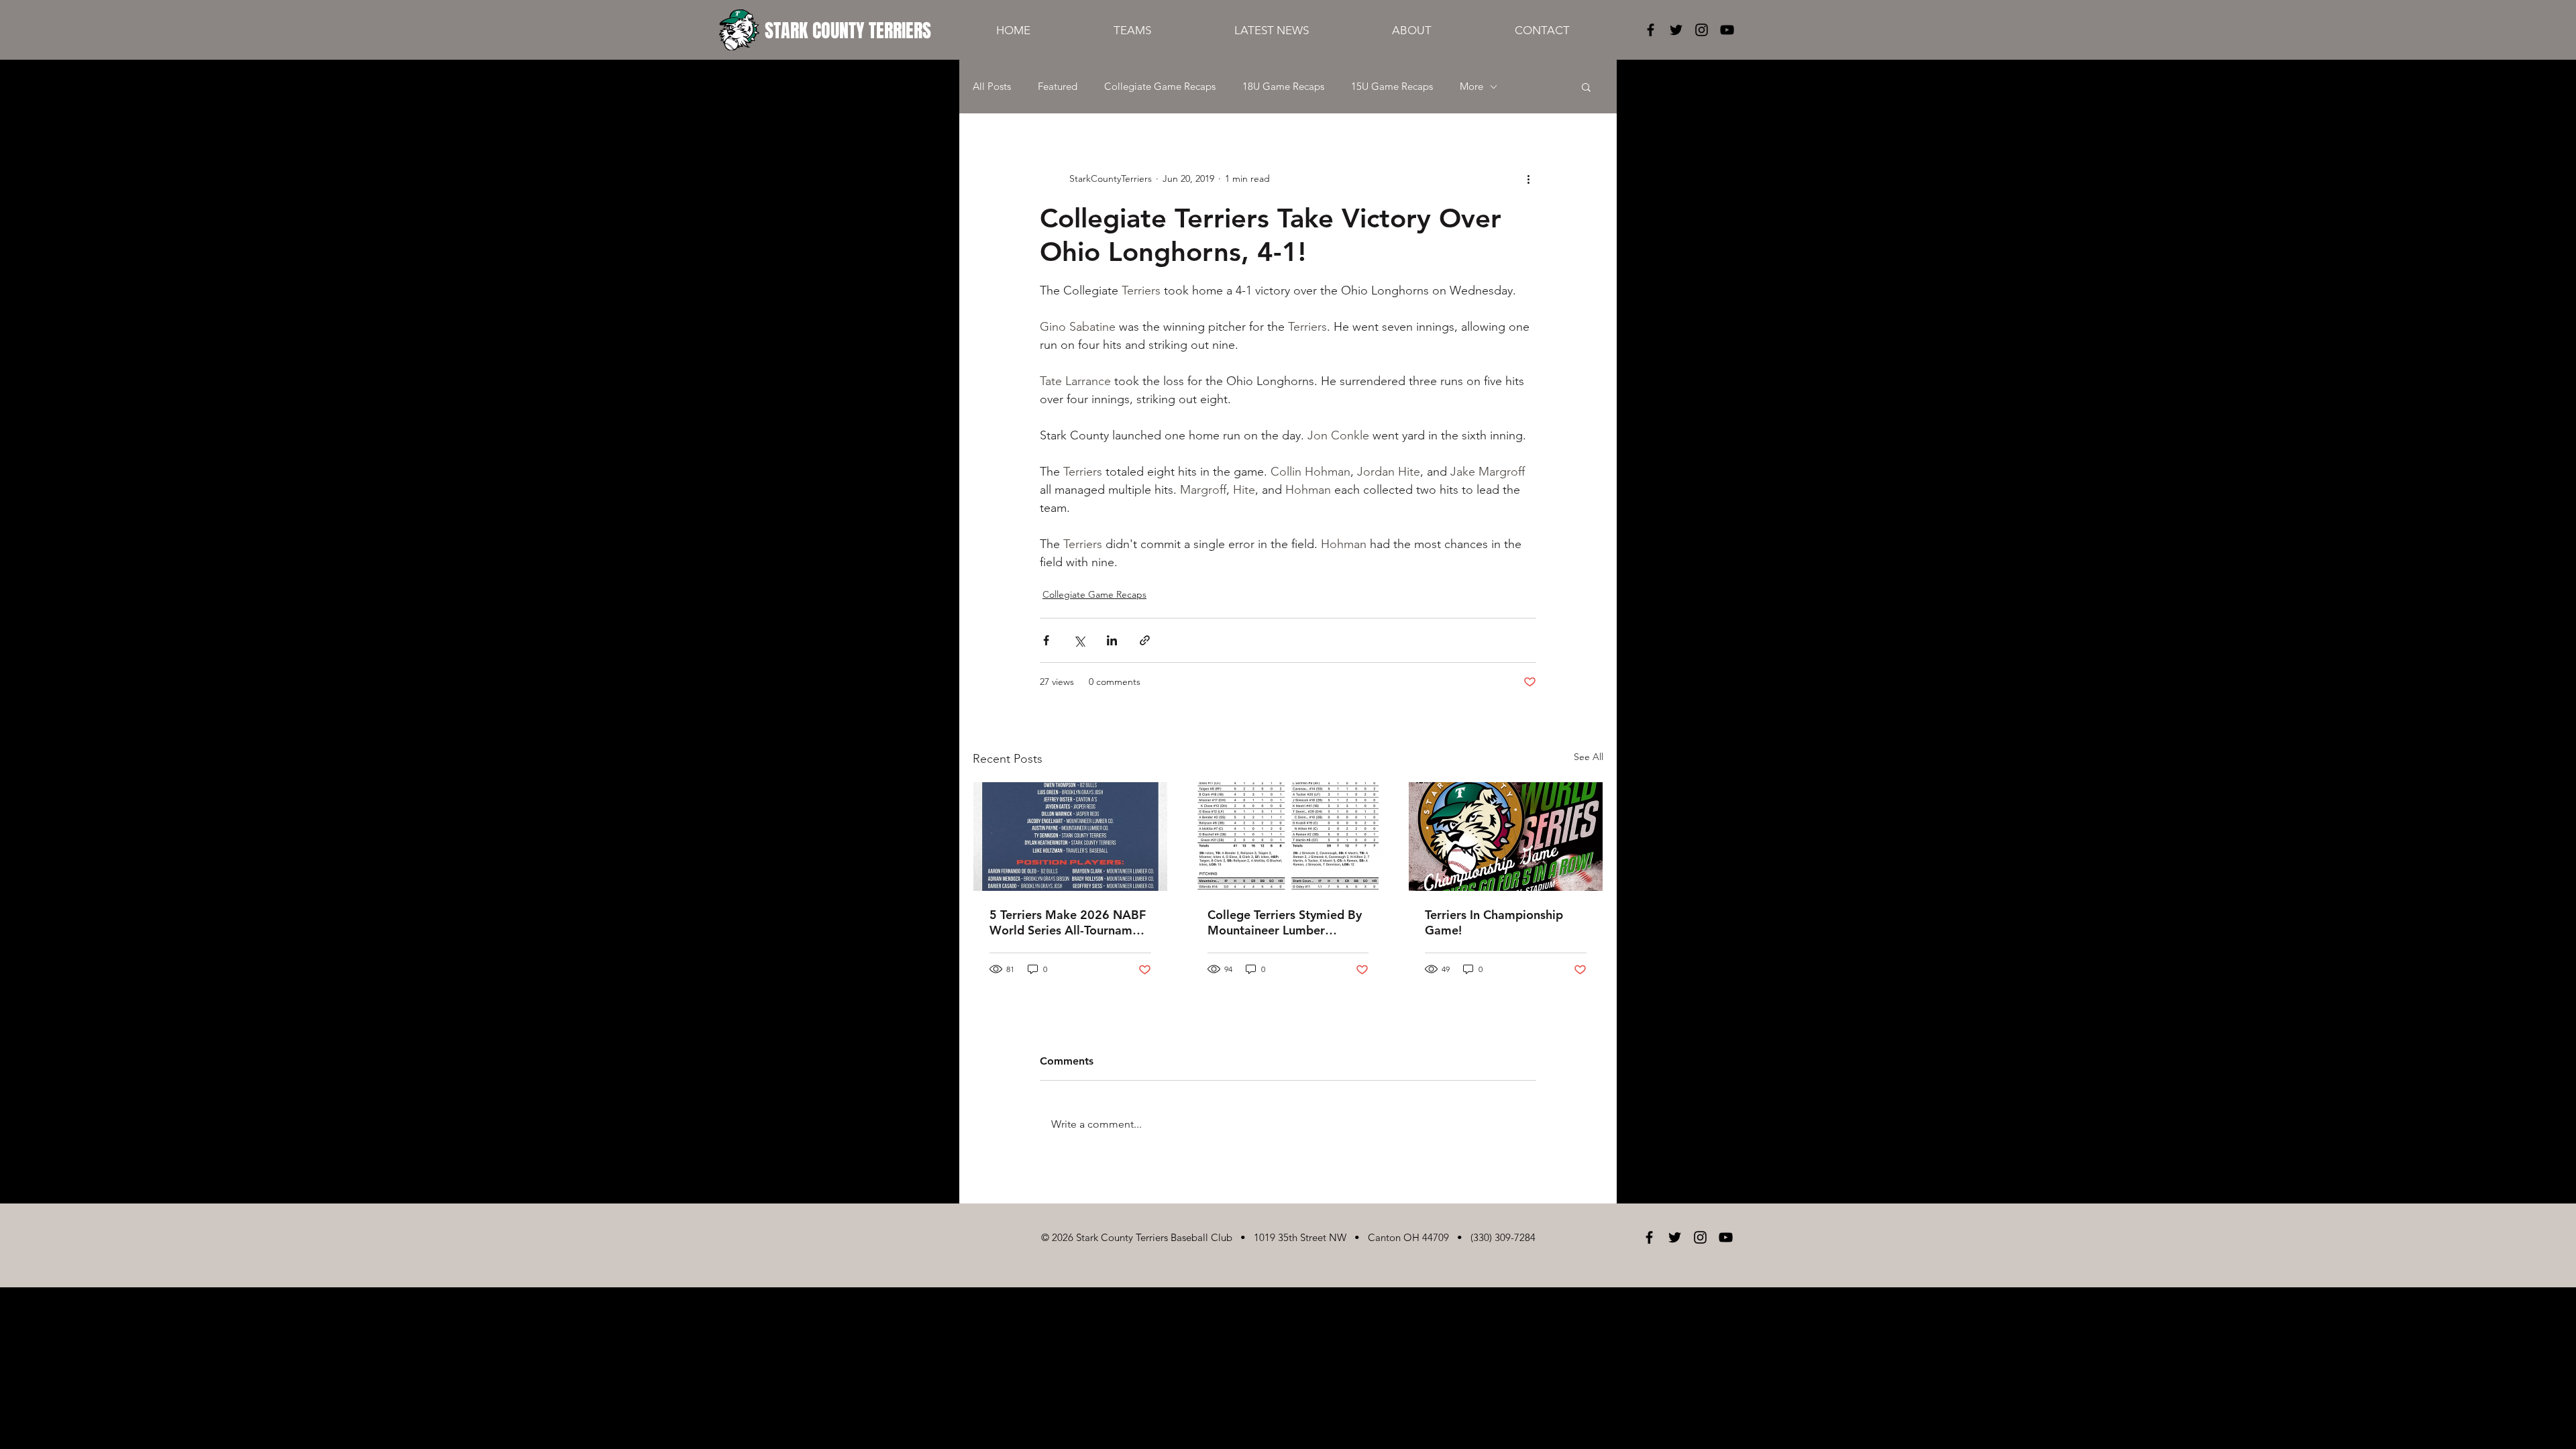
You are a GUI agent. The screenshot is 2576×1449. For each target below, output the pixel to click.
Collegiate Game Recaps (1160, 87)
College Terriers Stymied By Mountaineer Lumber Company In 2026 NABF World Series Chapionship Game (1285, 922)
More (1471, 87)
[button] (1586, 87)
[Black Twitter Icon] (1676, 30)
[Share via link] (1145, 640)
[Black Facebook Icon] (1651, 30)
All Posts (992, 87)
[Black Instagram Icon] (1702, 30)
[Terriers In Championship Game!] (1506, 837)
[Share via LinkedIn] (1112, 640)
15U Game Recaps (1392, 87)
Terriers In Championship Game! (1494, 922)
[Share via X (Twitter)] (1079, 640)
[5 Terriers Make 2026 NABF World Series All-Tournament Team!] (1070, 837)
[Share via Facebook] (1046, 640)
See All (1589, 757)
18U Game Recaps (1283, 87)
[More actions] (1528, 178)
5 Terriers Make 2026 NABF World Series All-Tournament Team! (1070, 922)
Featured (1058, 87)
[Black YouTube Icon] (1727, 30)
